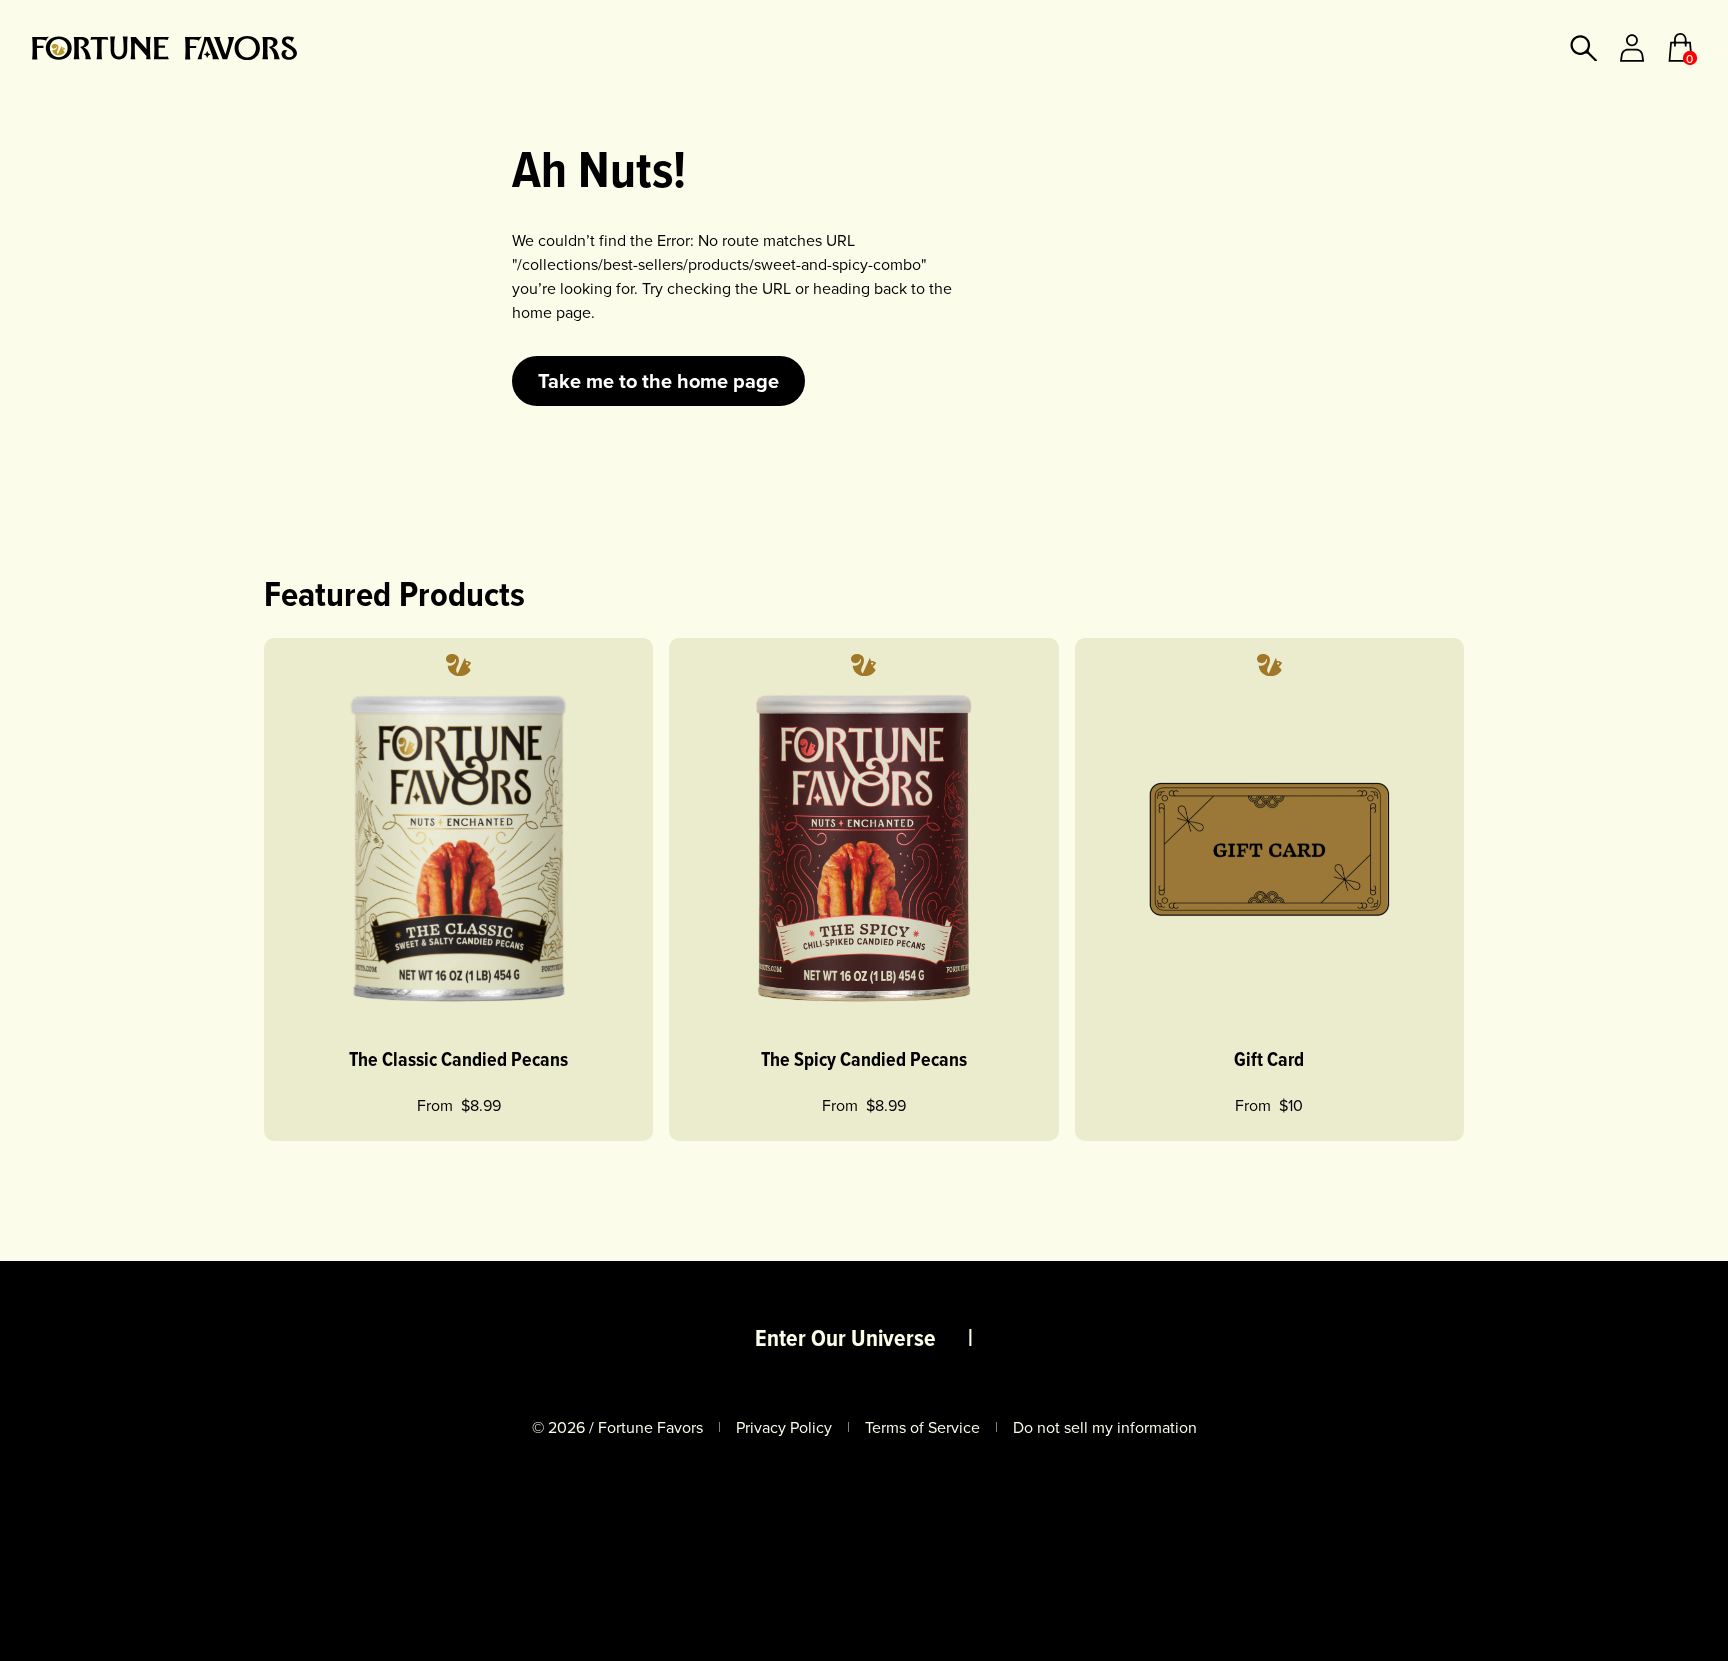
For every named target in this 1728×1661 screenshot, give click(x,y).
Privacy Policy (784, 1427)
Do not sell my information (1105, 1427)
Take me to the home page (658, 380)
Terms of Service (922, 1427)
